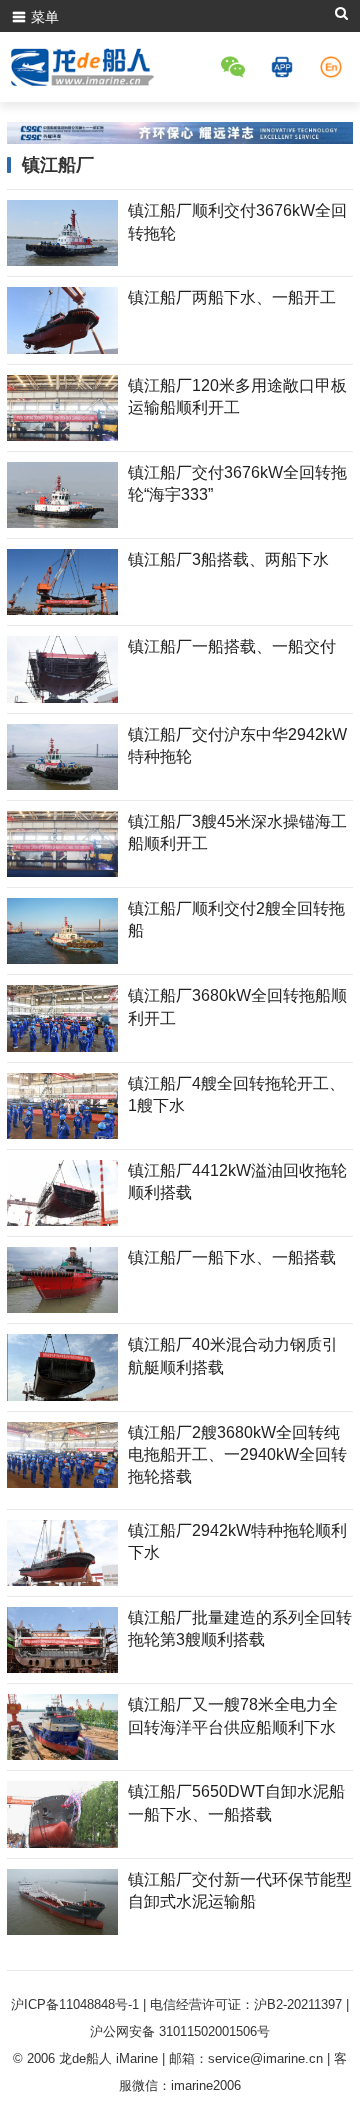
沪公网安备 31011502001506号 (180, 2031)
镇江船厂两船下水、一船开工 (232, 297)
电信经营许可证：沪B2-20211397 (246, 2004)
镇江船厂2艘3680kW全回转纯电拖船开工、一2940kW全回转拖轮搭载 (237, 1455)
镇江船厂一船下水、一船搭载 (232, 1257)
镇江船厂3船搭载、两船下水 (228, 559)
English (334, 67)
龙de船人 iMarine (108, 2058)
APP (285, 67)
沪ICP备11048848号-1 (75, 2004)
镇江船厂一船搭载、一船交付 (232, 646)
